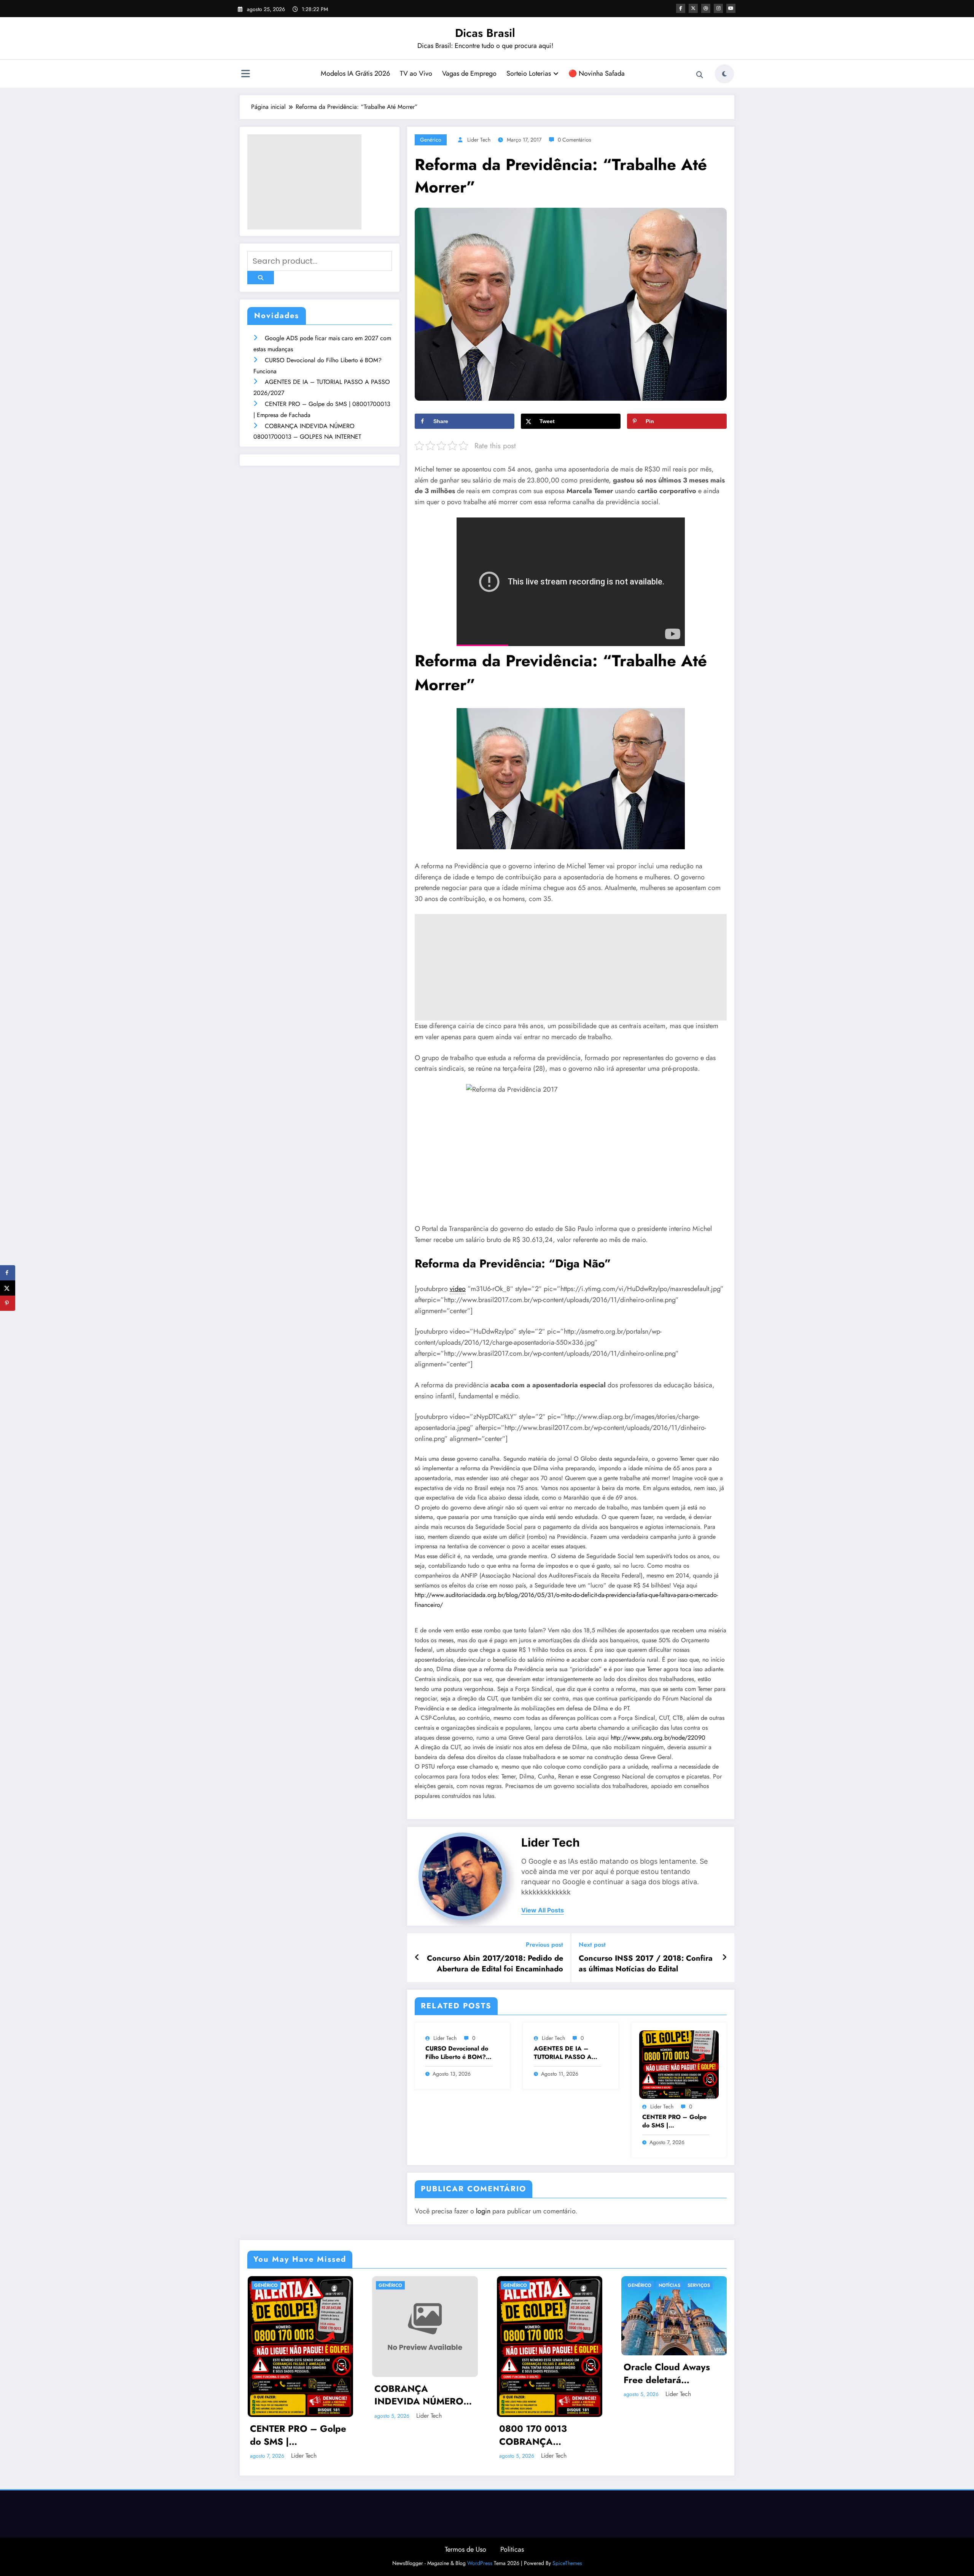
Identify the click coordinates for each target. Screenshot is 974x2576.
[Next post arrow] (724, 1958)
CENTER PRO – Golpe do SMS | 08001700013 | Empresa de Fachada (674, 2121)
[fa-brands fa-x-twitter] (693, 8)
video (458, 1289)
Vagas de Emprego (469, 73)
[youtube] (731, 8)
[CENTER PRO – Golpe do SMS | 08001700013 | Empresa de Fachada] (679, 2064)
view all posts (543, 1910)
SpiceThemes (567, 2563)
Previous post (544, 1945)
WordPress (480, 2563)
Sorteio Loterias (529, 73)
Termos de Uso (466, 2549)
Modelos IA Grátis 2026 (355, 73)
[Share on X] (8, 1288)
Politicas (512, 2549)
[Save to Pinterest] (8, 1303)
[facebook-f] (681, 8)
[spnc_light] (724, 74)
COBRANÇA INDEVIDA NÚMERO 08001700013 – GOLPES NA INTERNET (425, 2395)
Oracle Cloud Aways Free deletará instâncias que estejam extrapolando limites (672, 2373)
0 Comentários (575, 140)
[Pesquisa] (700, 75)
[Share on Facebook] (8, 1273)
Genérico (431, 140)
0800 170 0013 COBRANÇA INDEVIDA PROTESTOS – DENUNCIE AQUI (536, 2435)
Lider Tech (479, 140)
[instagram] (718, 8)
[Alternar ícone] (245, 75)
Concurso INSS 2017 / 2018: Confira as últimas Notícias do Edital (646, 1964)
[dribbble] (706, 8)
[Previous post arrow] (417, 1958)
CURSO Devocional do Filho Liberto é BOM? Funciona (457, 2053)
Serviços (699, 2285)
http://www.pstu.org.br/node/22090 (658, 1738)
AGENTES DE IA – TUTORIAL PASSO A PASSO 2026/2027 (563, 2053)
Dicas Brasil (485, 33)
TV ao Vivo (416, 73)
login (483, 2211)
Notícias (669, 2285)
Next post (592, 1945)
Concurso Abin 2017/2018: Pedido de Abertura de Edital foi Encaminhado (495, 1964)
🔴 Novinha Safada (597, 73)
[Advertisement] (304, 182)
